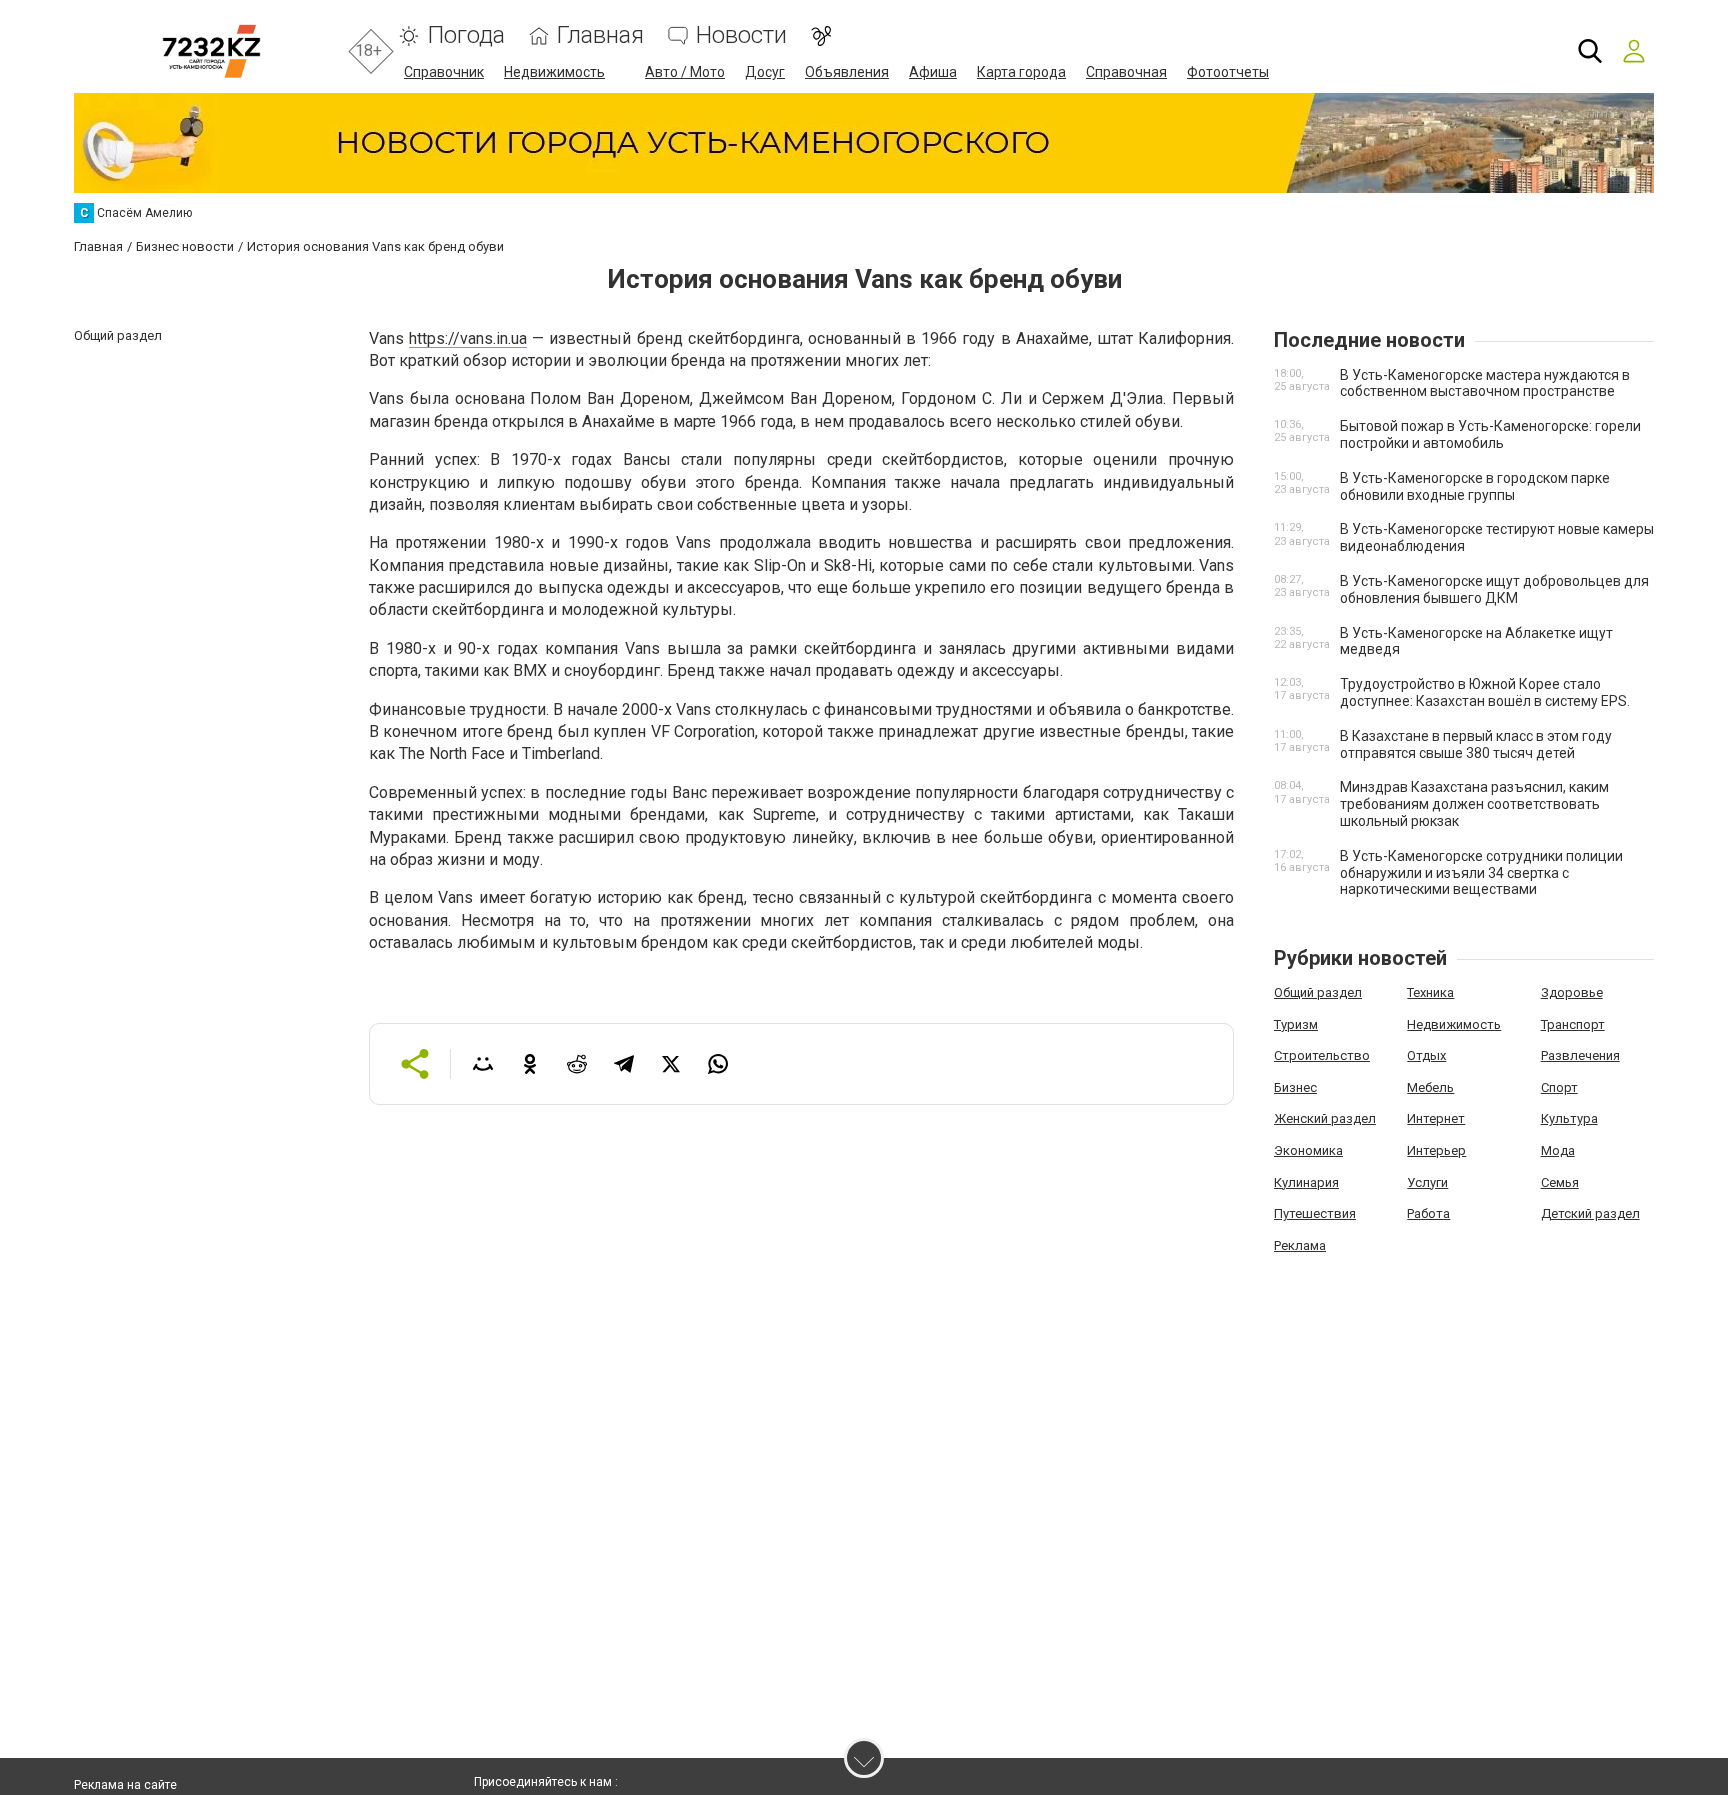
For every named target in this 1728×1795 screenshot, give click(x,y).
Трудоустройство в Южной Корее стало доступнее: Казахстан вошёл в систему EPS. (1485, 692)
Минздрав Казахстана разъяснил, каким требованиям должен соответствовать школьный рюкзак (1474, 804)
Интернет (1436, 1118)
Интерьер (1436, 1150)
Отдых (1426, 1055)
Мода (1558, 1150)
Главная (600, 35)
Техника (1430, 992)
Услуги (1427, 1182)
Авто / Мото (685, 72)
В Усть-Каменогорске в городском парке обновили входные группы (1475, 486)
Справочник (444, 72)
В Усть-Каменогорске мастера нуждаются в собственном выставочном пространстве (1485, 383)
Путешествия (1315, 1213)
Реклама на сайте (125, 1785)
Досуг (765, 72)
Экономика (1308, 1150)
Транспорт (1573, 1024)
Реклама (1300, 1245)
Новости (741, 35)
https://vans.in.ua (468, 338)
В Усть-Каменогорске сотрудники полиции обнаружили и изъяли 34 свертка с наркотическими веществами (1481, 873)
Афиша (933, 72)
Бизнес (1295, 1087)
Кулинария (1306, 1182)
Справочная (1126, 72)
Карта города (1021, 72)
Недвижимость (554, 72)
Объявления (847, 72)
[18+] (211, 51)
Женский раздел (1325, 1118)
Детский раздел (1590, 1213)
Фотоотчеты (1228, 72)
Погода (466, 35)
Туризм (1296, 1024)
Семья (1560, 1182)
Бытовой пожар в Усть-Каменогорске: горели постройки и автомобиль (1490, 434)
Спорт (1559, 1087)
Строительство (1322, 1055)
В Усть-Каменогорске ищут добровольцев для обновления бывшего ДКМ (1494, 589)
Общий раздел (1318, 992)
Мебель (1430, 1087)
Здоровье (1572, 992)
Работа (1428, 1213)
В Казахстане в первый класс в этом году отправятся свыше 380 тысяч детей (1476, 744)
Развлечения (1580, 1055)
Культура (1569, 1118)
